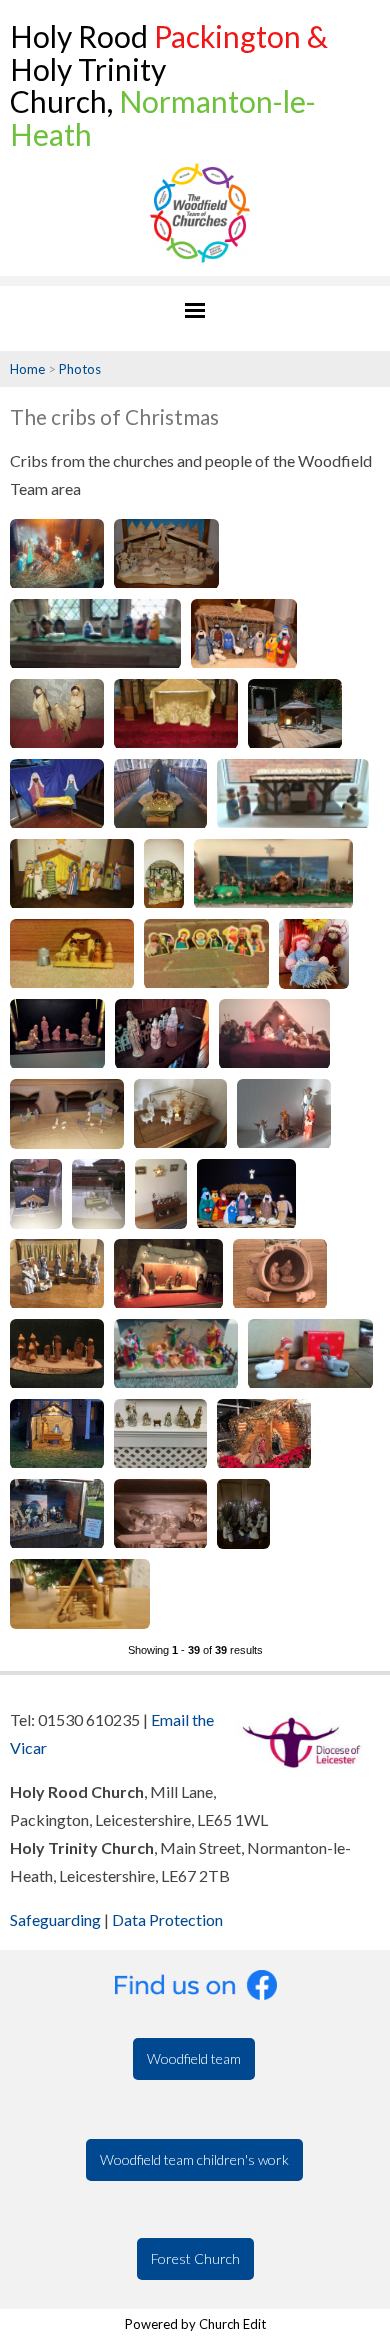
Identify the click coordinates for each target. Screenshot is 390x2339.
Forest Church (195, 2258)
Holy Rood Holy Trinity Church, (169, 85)
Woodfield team (194, 2058)
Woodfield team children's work (194, 2159)
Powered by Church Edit (195, 2324)
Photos (80, 369)
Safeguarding (55, 1919)
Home (27, 369)
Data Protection (167, 1919)
